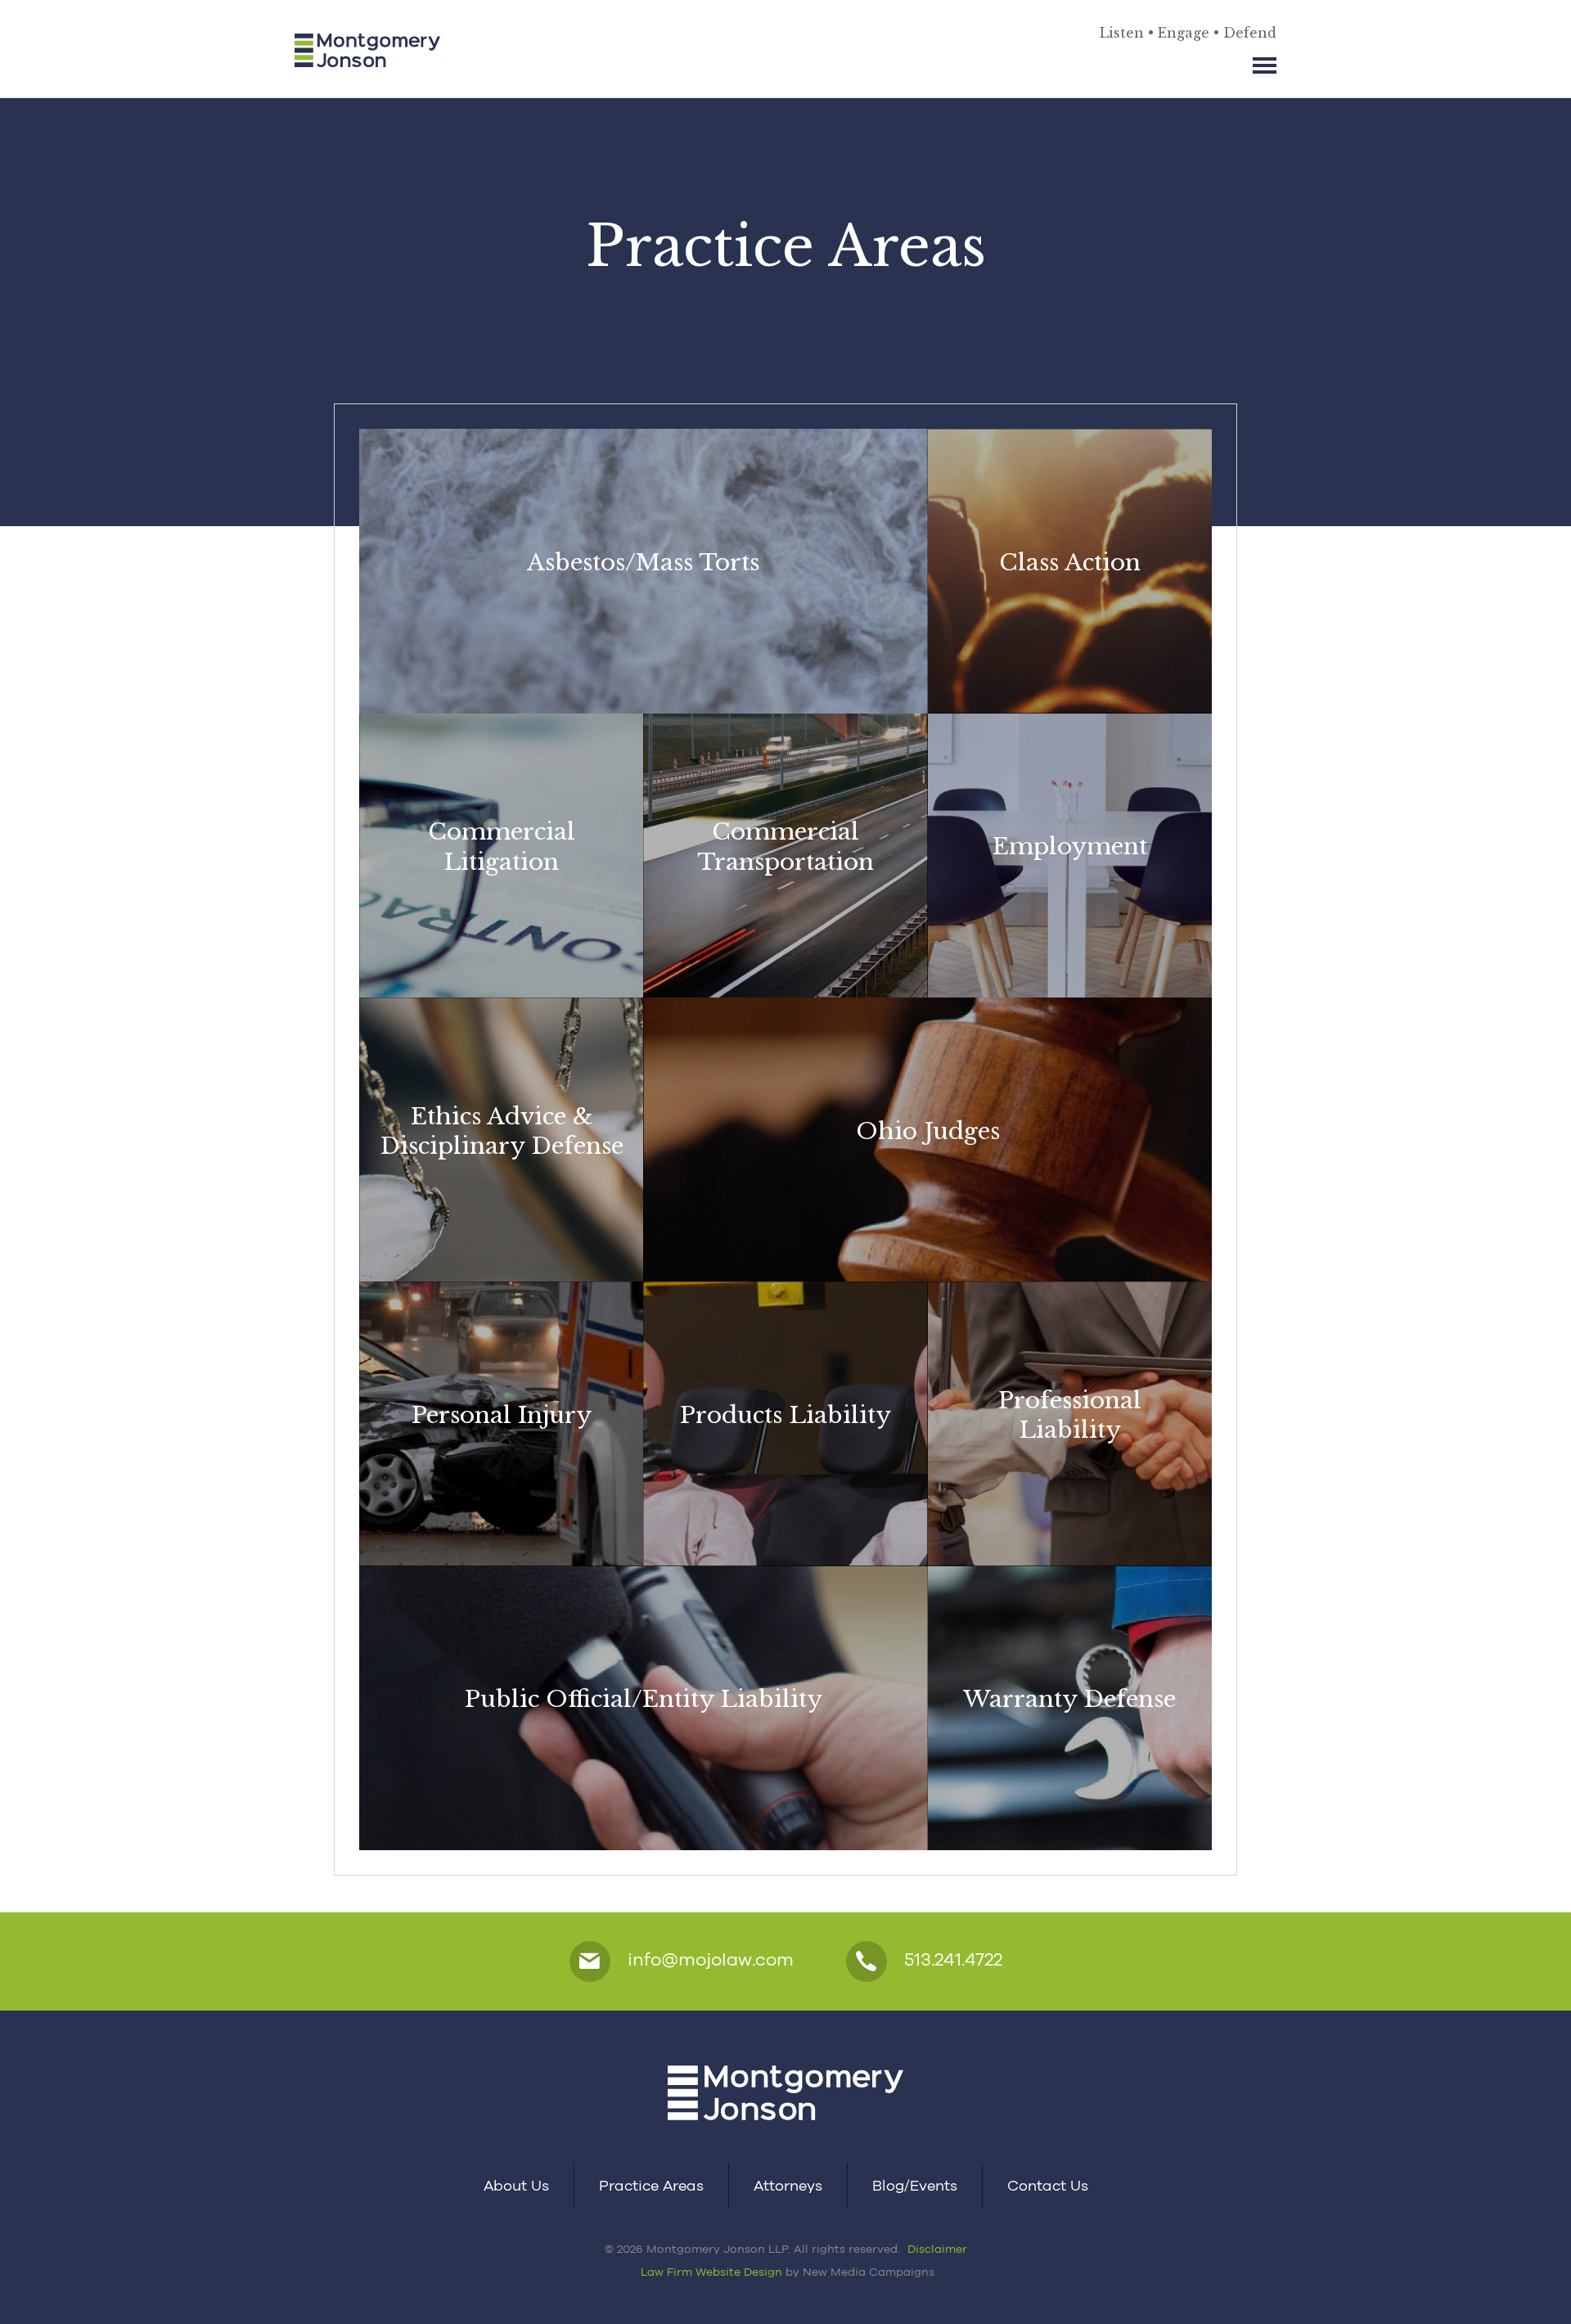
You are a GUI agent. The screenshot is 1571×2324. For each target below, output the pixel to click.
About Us (516, 2185)
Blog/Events (915, 2185)
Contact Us (1048, 2185)
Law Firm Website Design (711, 2272)
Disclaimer (937, 2249)
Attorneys (788, 2185)
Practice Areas (651, 2185)
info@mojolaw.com (708, 1959)
